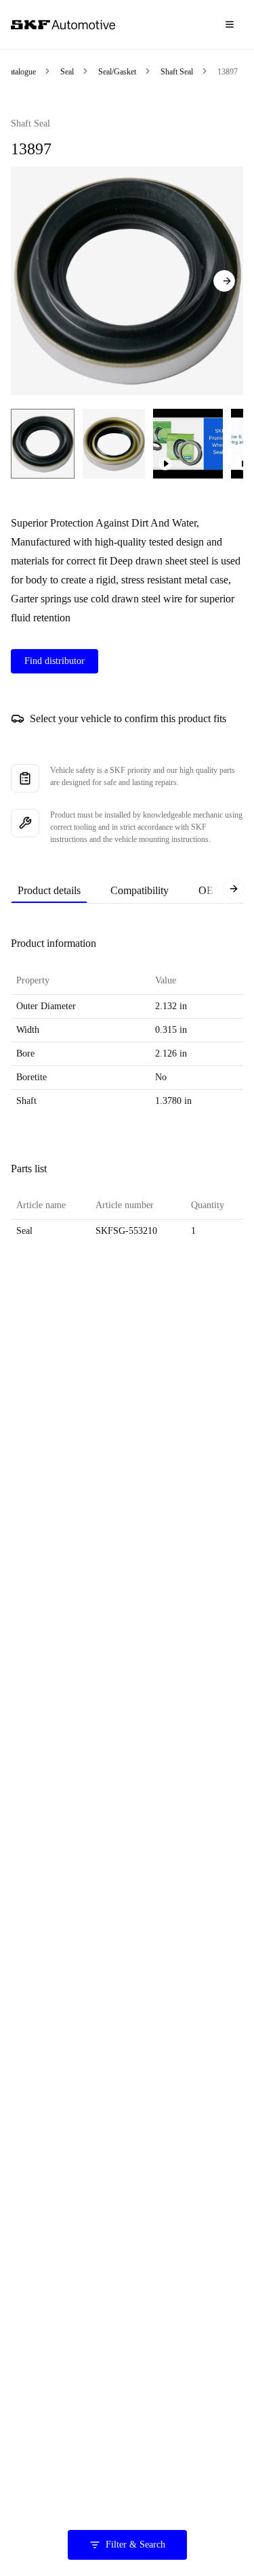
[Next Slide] (224, 281)
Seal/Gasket (117, 72)
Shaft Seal (177, 72)
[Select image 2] (114, 444)
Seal (67, 72)
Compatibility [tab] (140, 890)
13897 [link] (228, 72)
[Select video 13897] (188, 444)
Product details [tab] (49, 890)
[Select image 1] (43, 444)
